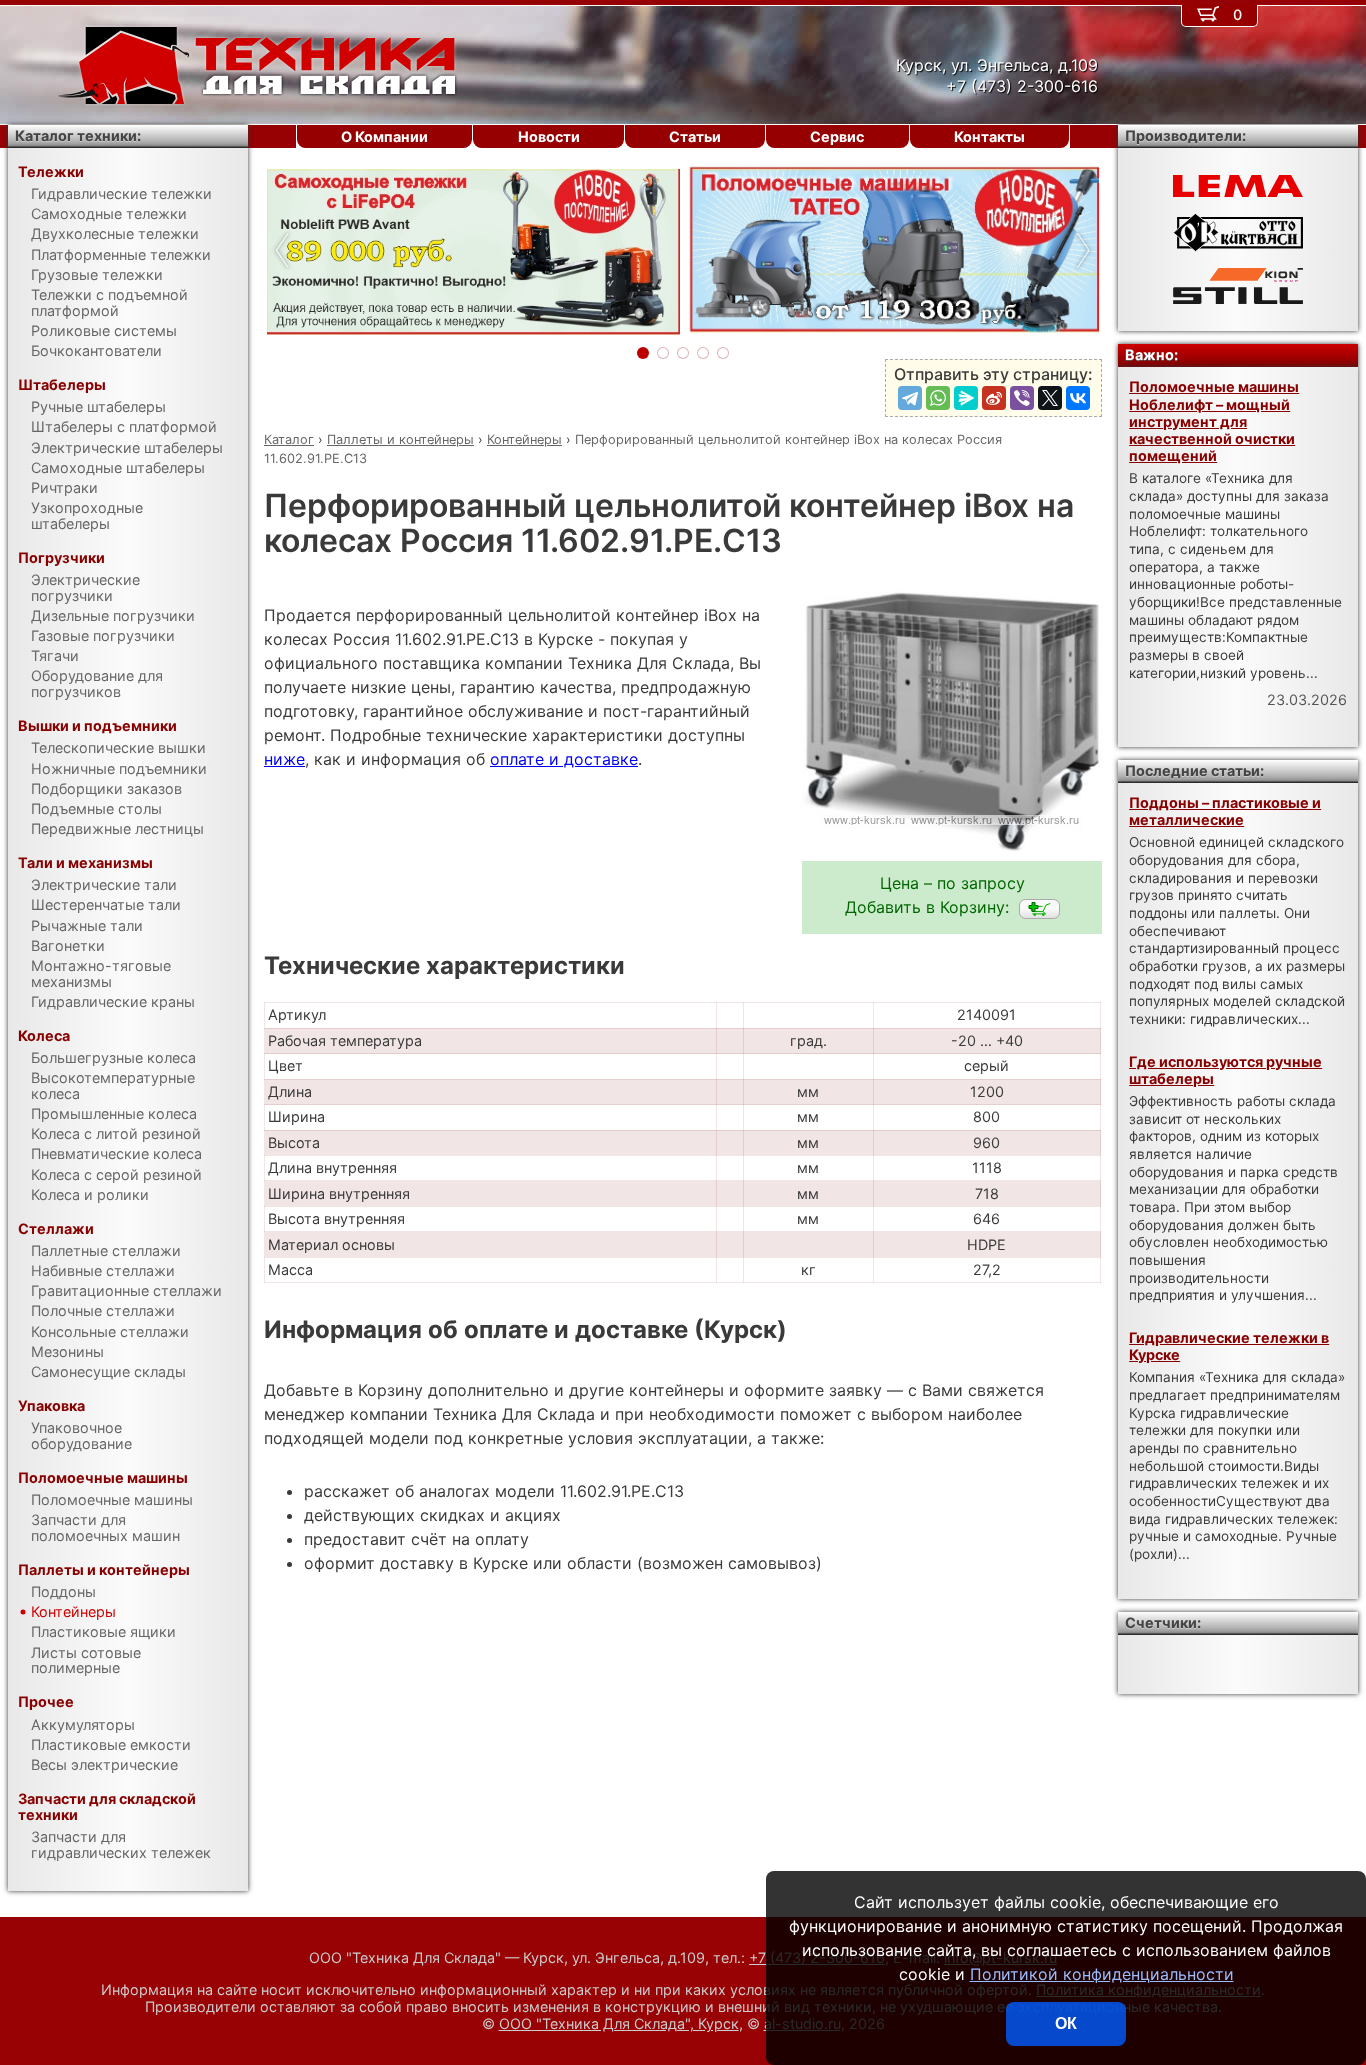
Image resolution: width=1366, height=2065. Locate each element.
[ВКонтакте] (1078, 398)
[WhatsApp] (938, 398)
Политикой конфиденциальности (1102, 1974)
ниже (284, 759)
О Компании (384, 136)
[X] (1050, 398)
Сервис (837, 136)
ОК (1066, 2023)
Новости (549, 136)
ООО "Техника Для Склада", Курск (619, 2023)
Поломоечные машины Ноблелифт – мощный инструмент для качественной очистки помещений (1214, 421)
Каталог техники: (78, 135)
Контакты (989, 136)
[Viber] (1022, 398)
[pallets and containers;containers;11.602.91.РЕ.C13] (1039, 909)
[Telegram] (910, 398)
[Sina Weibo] (994, 398)
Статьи (695, 136)
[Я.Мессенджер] (966, 398)
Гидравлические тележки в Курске (1229, 1346)
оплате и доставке (564, 759)
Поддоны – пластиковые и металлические (1225, 811)
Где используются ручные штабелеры (1225, 1070)
